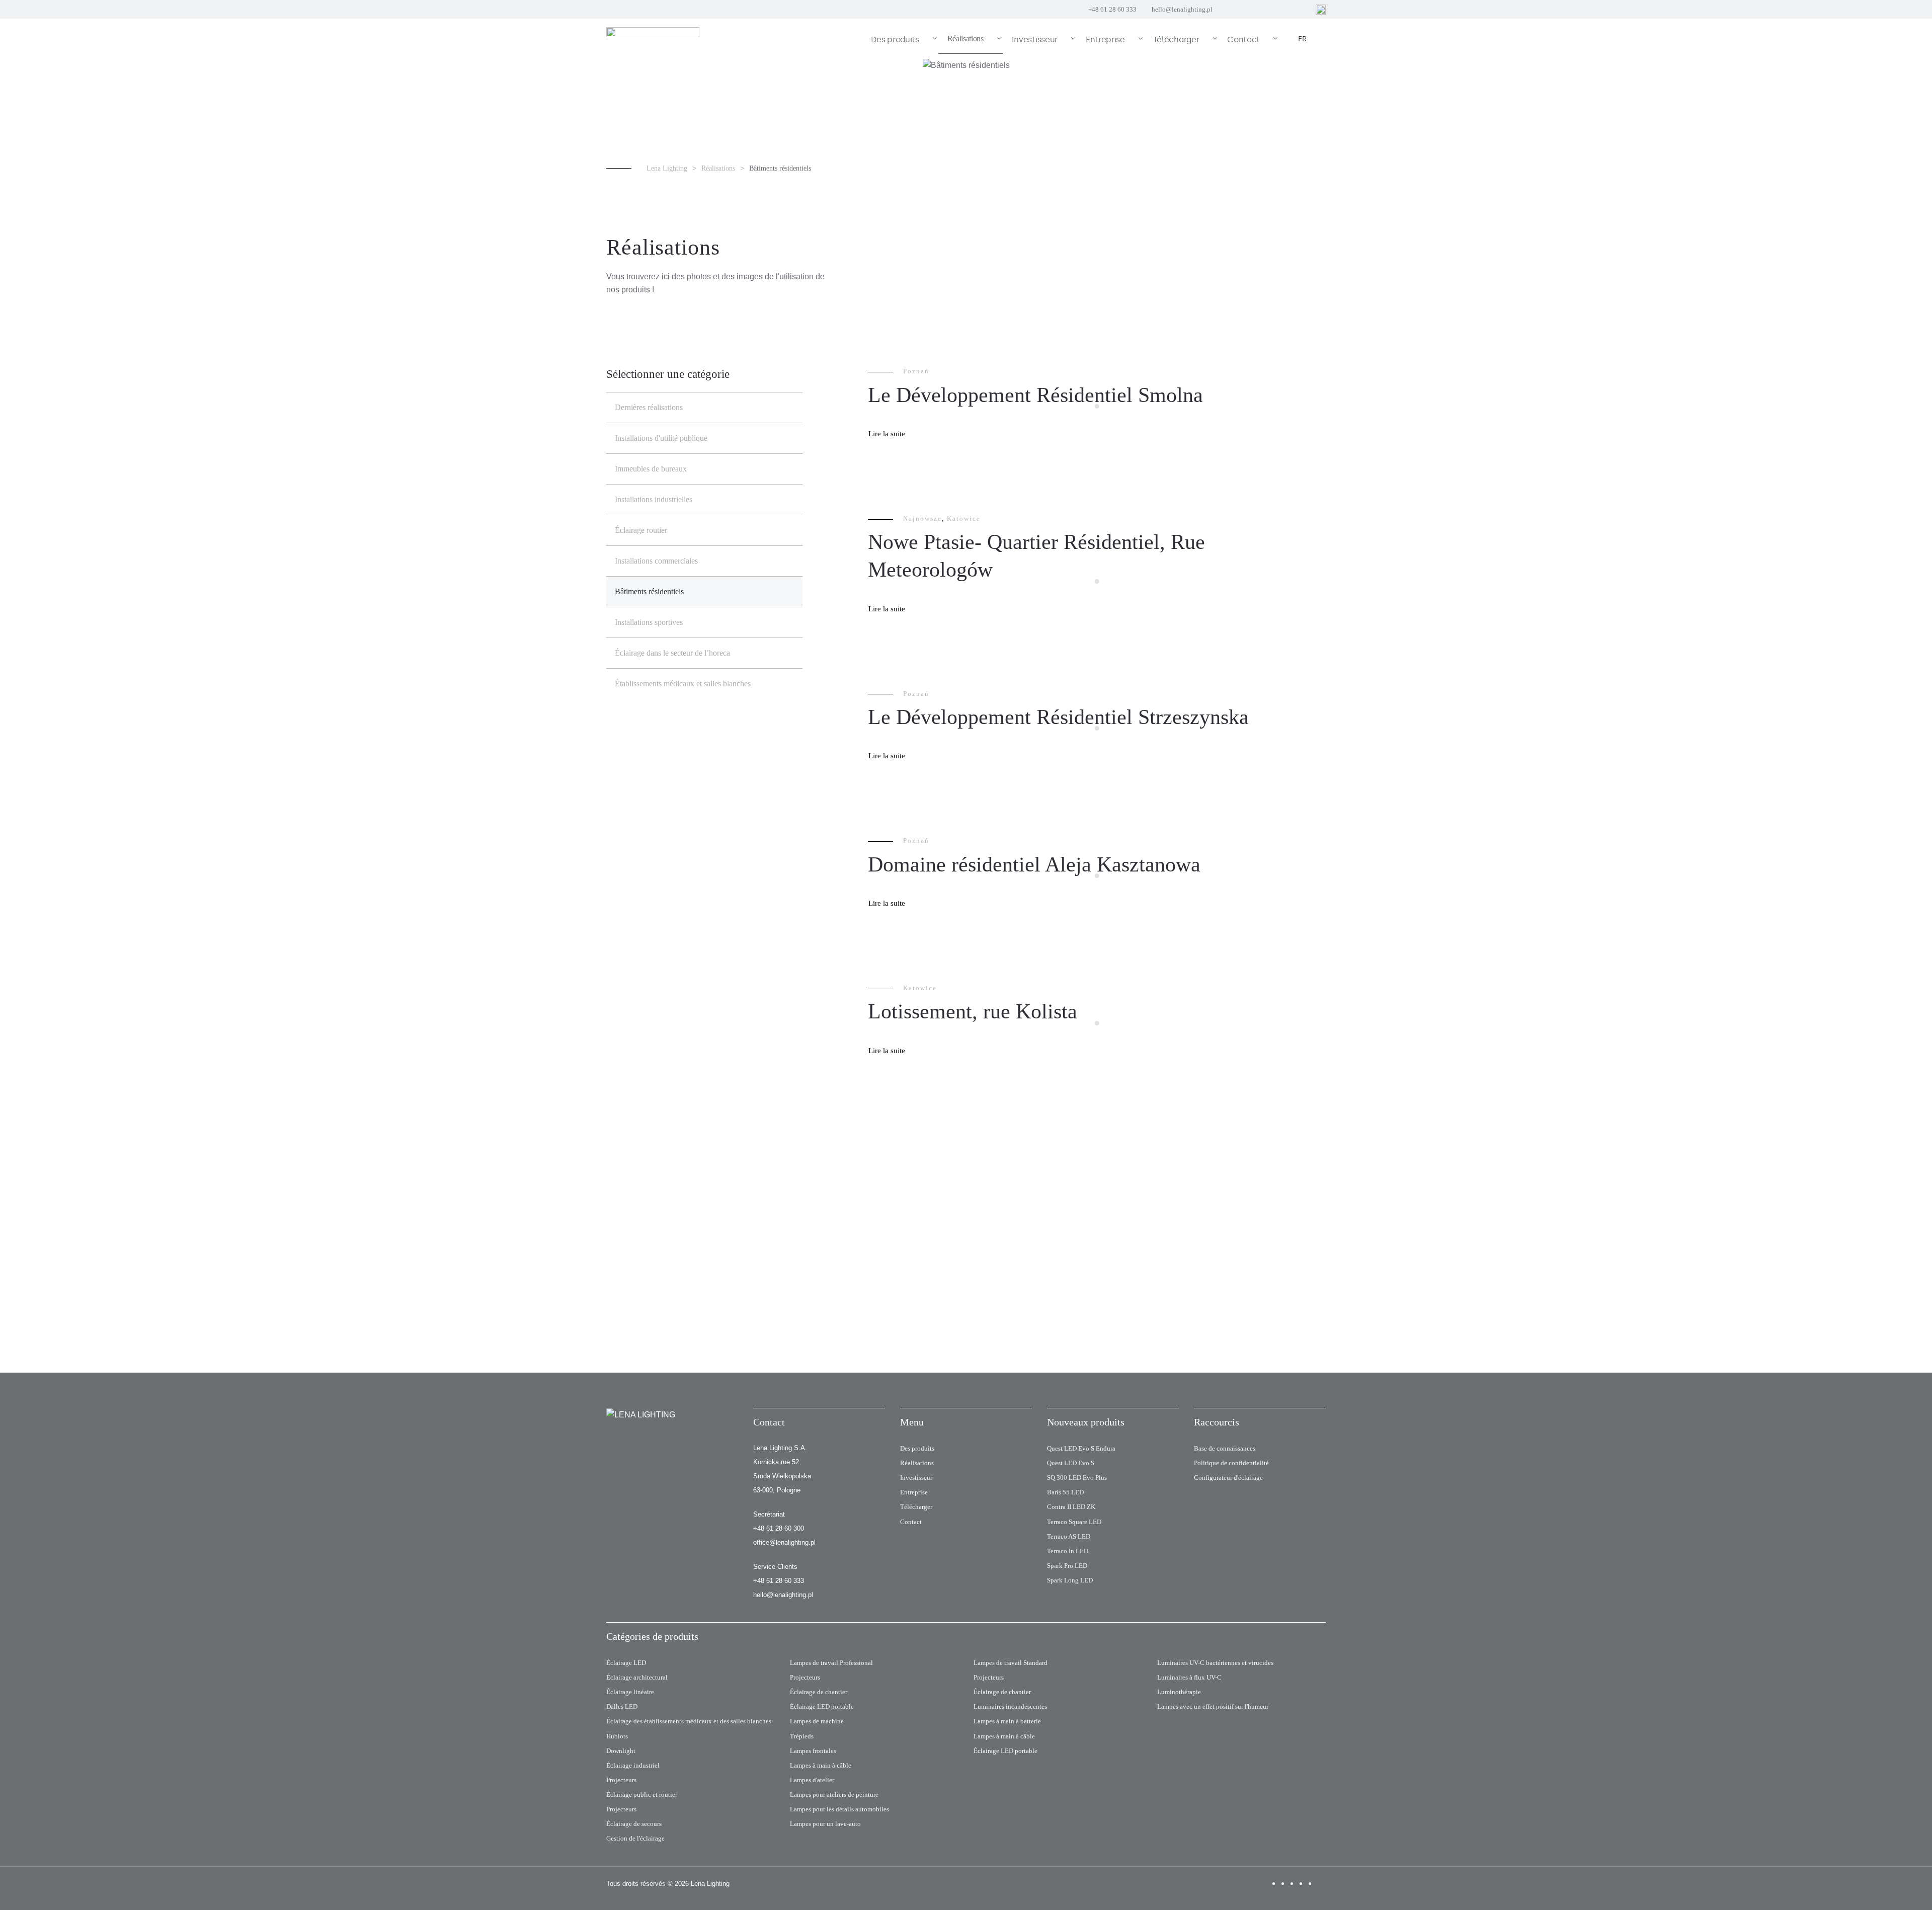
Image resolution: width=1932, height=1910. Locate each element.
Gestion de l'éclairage (635, 1838)
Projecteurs (621, 1780)
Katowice (964, 519)
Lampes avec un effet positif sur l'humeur (1213, 1706)
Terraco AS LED (1069, 1536)
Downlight (621, 1751)
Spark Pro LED (1067, 1566)
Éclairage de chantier (819, 1692)
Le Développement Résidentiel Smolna (1035, 395)
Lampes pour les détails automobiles (839, 1809)
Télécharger (916, 1507)
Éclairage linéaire (630, 1692)
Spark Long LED (1070, 1580)
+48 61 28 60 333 (1112, 9)
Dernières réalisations (649, 407)
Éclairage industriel (633, 1765)
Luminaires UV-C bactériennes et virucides (1215, 1663)
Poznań (916, 371)
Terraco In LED (1068, 1551)
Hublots (617, 1736)
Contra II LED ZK (1071, 1507)
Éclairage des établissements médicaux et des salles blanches (689, 1721)
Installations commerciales (656, 561)
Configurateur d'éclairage (1228, 1478)
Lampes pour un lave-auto (825, 1824)
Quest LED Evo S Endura (1081, 1448)
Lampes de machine (817, 1721)
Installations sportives (649, 622)
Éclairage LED (626, 1663)
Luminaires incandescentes (1010, 1706)
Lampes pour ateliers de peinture (834, 1795)
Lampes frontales (813, 1751)
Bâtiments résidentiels (649, 591)
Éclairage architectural (637, 1677)
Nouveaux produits (1086, 1422)
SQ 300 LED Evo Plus (1077, 1478)
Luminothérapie (1179, 1692)
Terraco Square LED (1074, 1522)
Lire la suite (887, 434)
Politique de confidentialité (1231, 1463)
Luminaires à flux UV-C (1189, 1677)
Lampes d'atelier (812, 1780)
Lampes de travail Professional (831, 1663)
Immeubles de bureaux (651, 469)
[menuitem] (900, 39)
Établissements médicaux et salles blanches (683, 684)
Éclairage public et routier (642, 1795)
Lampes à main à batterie (1007, 1721)
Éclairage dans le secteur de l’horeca (672, 653)
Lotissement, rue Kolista (973, 1011)
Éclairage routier (641, 530)
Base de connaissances (1225, 1448)
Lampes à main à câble (821, 1765)
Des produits (917, 1448)
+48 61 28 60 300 (779, 1528)
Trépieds (802, 1736)
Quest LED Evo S (1071, 1463)
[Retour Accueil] (654, 39)
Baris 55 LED (1065, 1492)
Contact (911, 1522)
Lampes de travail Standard (1011, 1663)
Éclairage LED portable (822, 1706)
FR (1302, 39)
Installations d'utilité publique (661, 438)
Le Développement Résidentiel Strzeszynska (1058, 717)
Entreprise (914, 1492)
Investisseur (916, 1478)
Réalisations (917, 1463)
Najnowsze (922, 519)
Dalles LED (622, 1706)
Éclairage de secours (634, 1824)
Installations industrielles (654, 499)
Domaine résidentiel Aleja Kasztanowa (1034, 864)
